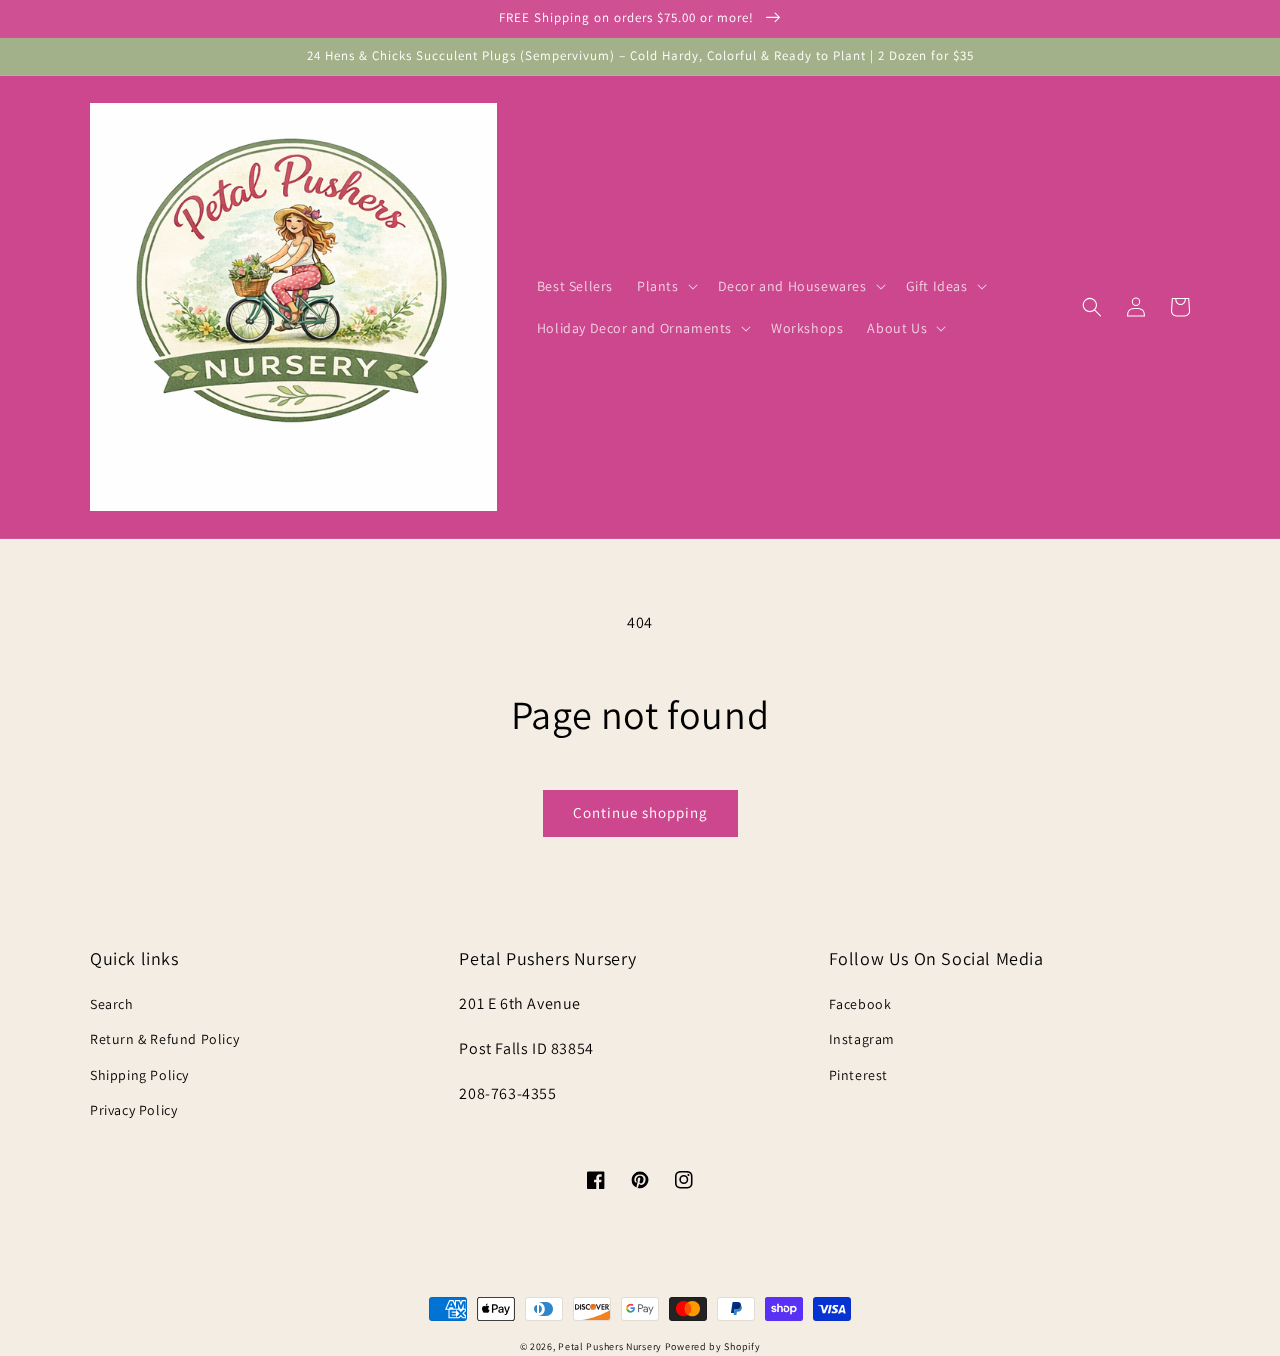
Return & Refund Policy (164, 1039)
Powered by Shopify (713, 1346)
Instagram (862, 1039)
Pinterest (858, 1075)
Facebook (860, 1004)
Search (112, 1004)
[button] (665, 286)
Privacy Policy (133, 1110)
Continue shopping (640, 812)
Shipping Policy (139, 1075)
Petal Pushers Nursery (610, 1346)
